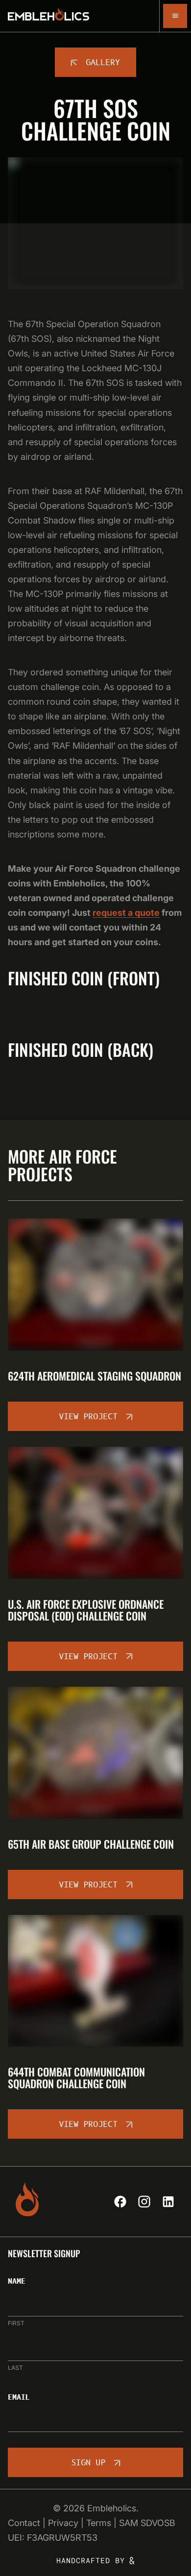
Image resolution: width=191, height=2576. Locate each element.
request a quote (126, 913)
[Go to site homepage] (48, 16)
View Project (88, 1417)
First (16, 2323)
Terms (99, 2523)
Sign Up (88, 2463)
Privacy (63, 2523)
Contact (24, 2523)
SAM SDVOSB (147, 2523)
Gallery (103, 63)
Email (19, 2398)
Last (15, 2368)
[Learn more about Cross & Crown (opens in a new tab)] (96, 2561)
